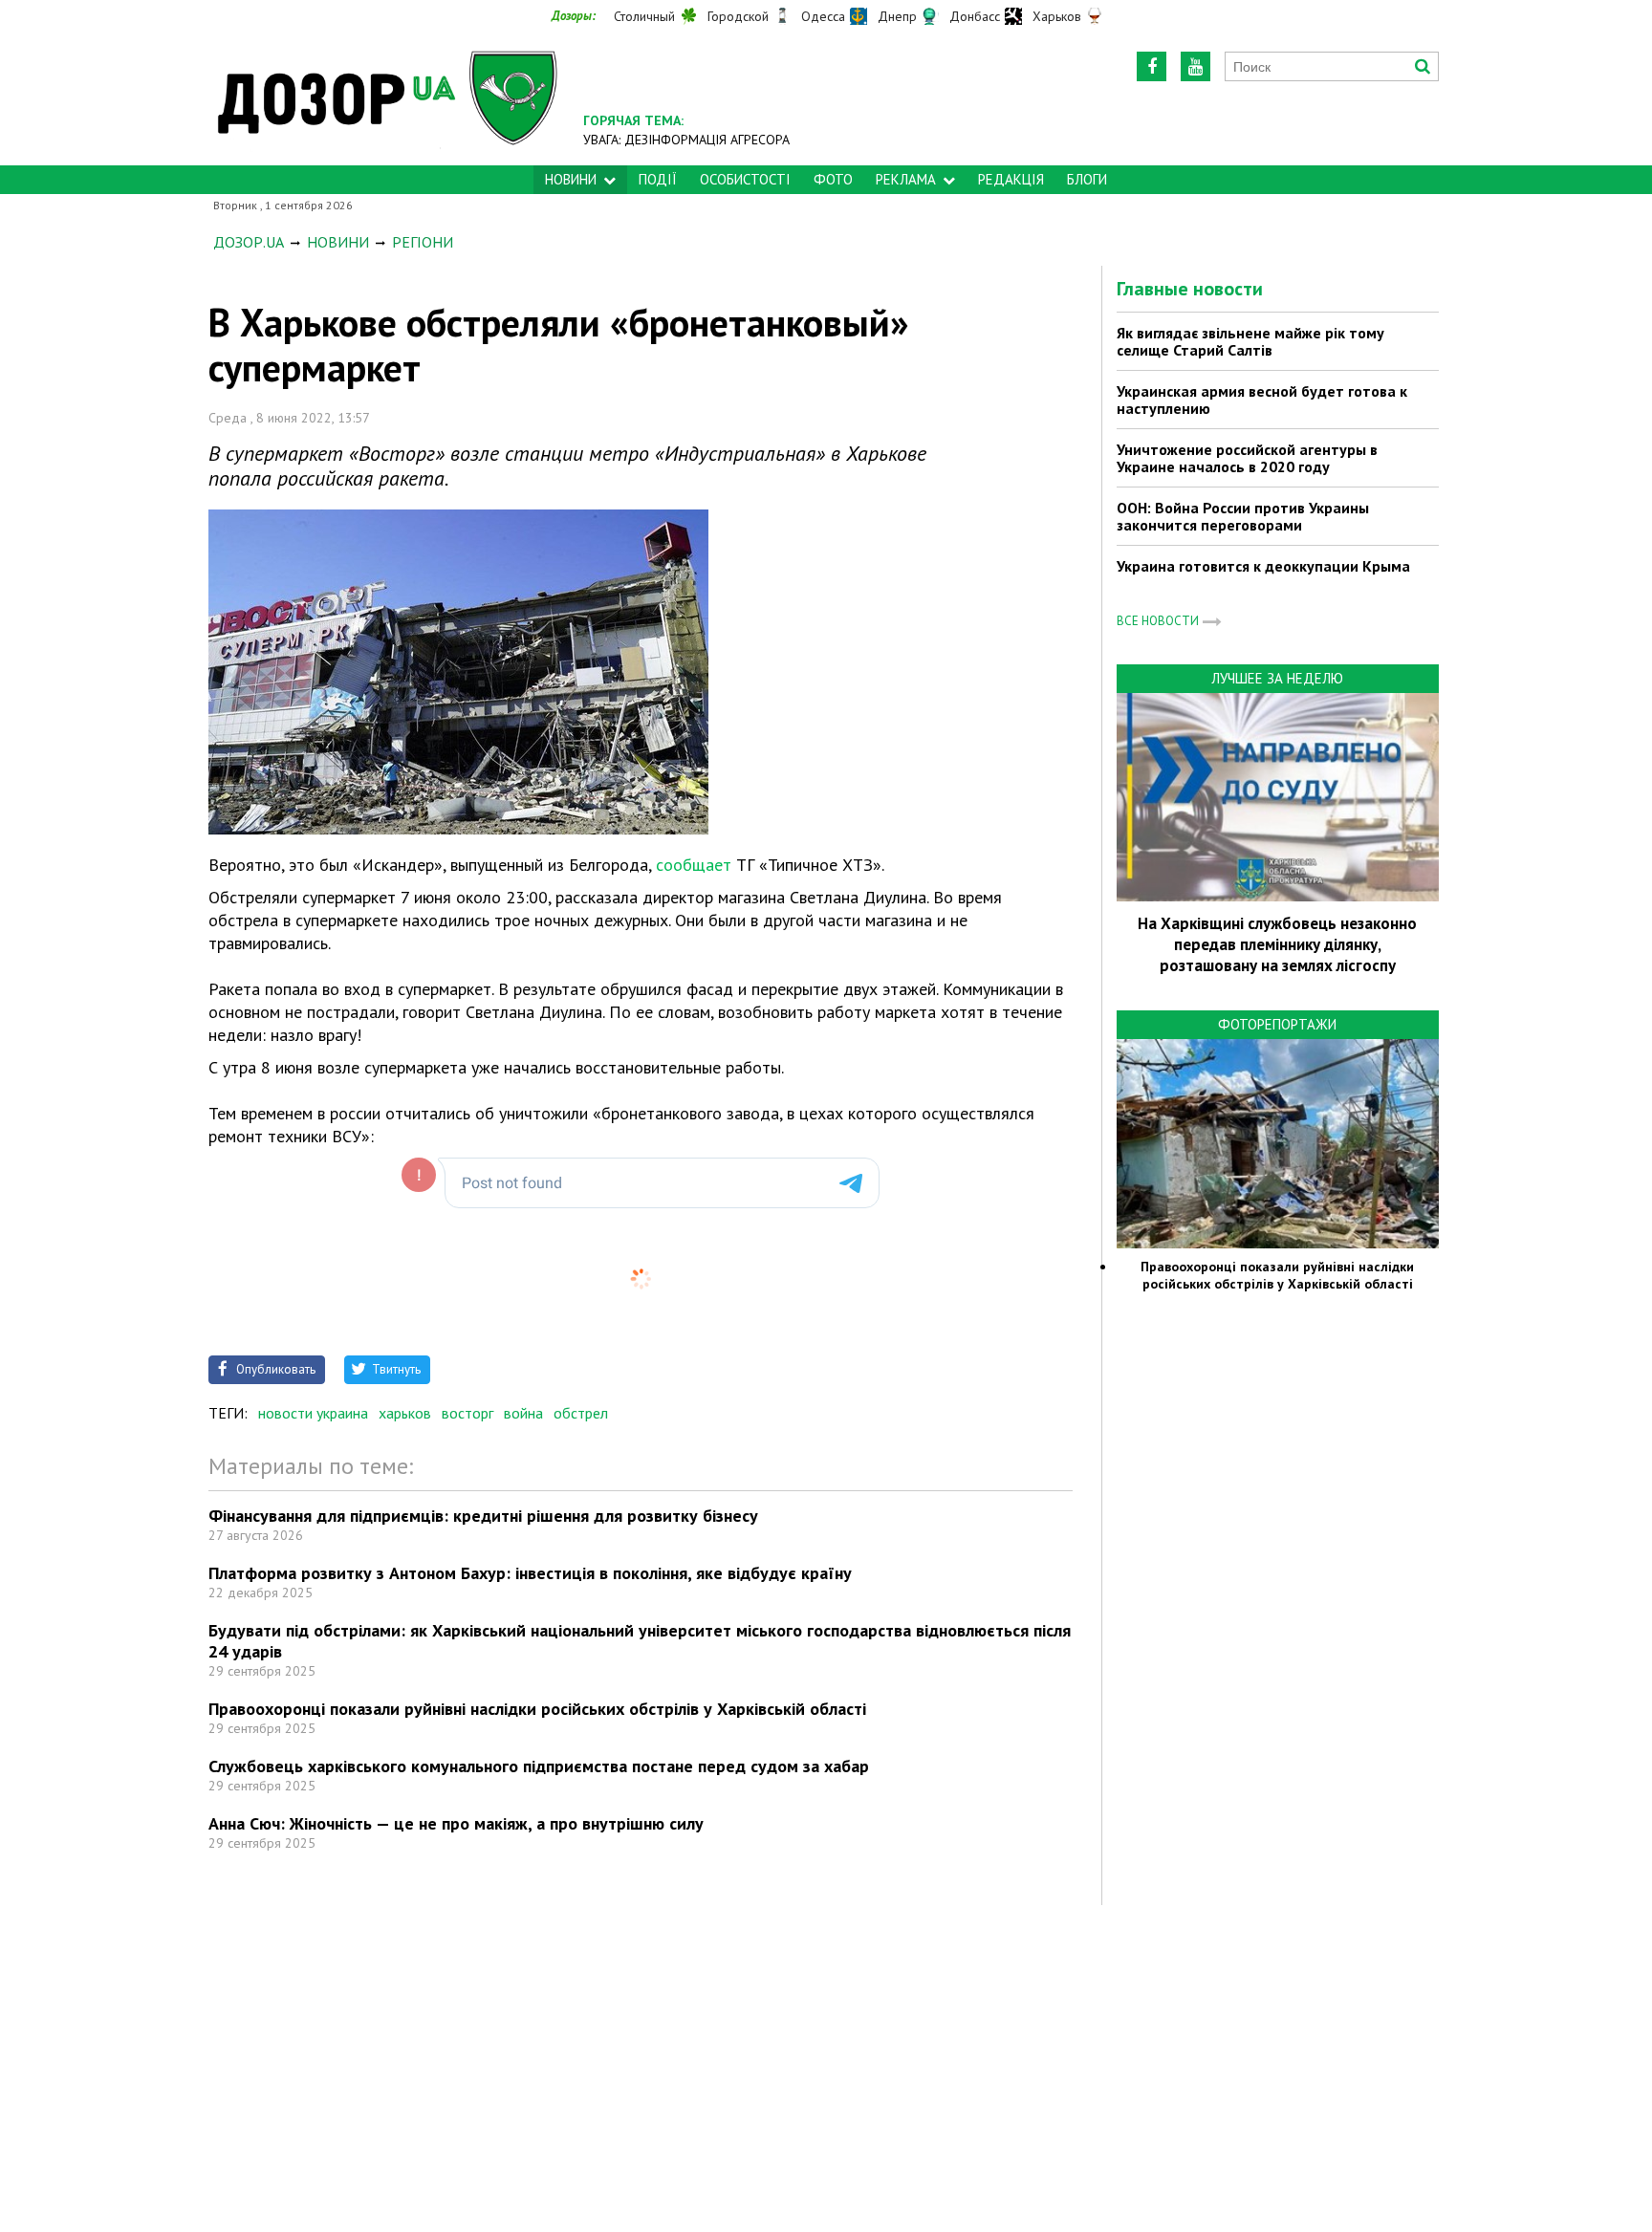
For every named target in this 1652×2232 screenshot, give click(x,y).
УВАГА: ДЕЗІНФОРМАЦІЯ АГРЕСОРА (686, 140)
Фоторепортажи (1277, 1024)
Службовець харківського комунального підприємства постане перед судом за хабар (539, 1766)
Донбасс (975, 16)
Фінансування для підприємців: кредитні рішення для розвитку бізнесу (483, 1516)
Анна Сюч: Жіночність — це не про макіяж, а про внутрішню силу (456, 1823)
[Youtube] (1196, 66)
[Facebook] (1152, 66)
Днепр (897, 16)
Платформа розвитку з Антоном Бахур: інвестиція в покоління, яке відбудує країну (530, 1573)
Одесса (823, 16)
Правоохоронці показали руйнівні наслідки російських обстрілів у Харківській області (537, 1709)
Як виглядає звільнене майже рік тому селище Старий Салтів (1250, 341)
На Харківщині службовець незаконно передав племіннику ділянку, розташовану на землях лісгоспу (1277, 944)
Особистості (745, 179)
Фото (833, 179)
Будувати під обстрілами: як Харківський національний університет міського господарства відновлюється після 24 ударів (640, 1641)
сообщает (694, 865)
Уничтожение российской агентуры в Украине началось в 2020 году (1247, 458)
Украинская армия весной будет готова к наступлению (1262, 400)
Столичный (644, 16)
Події (658, 179)
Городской (738, 16)
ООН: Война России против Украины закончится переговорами (1243, 516)
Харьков (1057, 16)
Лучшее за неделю (1277, 678)
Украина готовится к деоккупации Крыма (1263, 566)
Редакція (1011, 179)
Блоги (1087, 179)
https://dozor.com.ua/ (388, 97)
